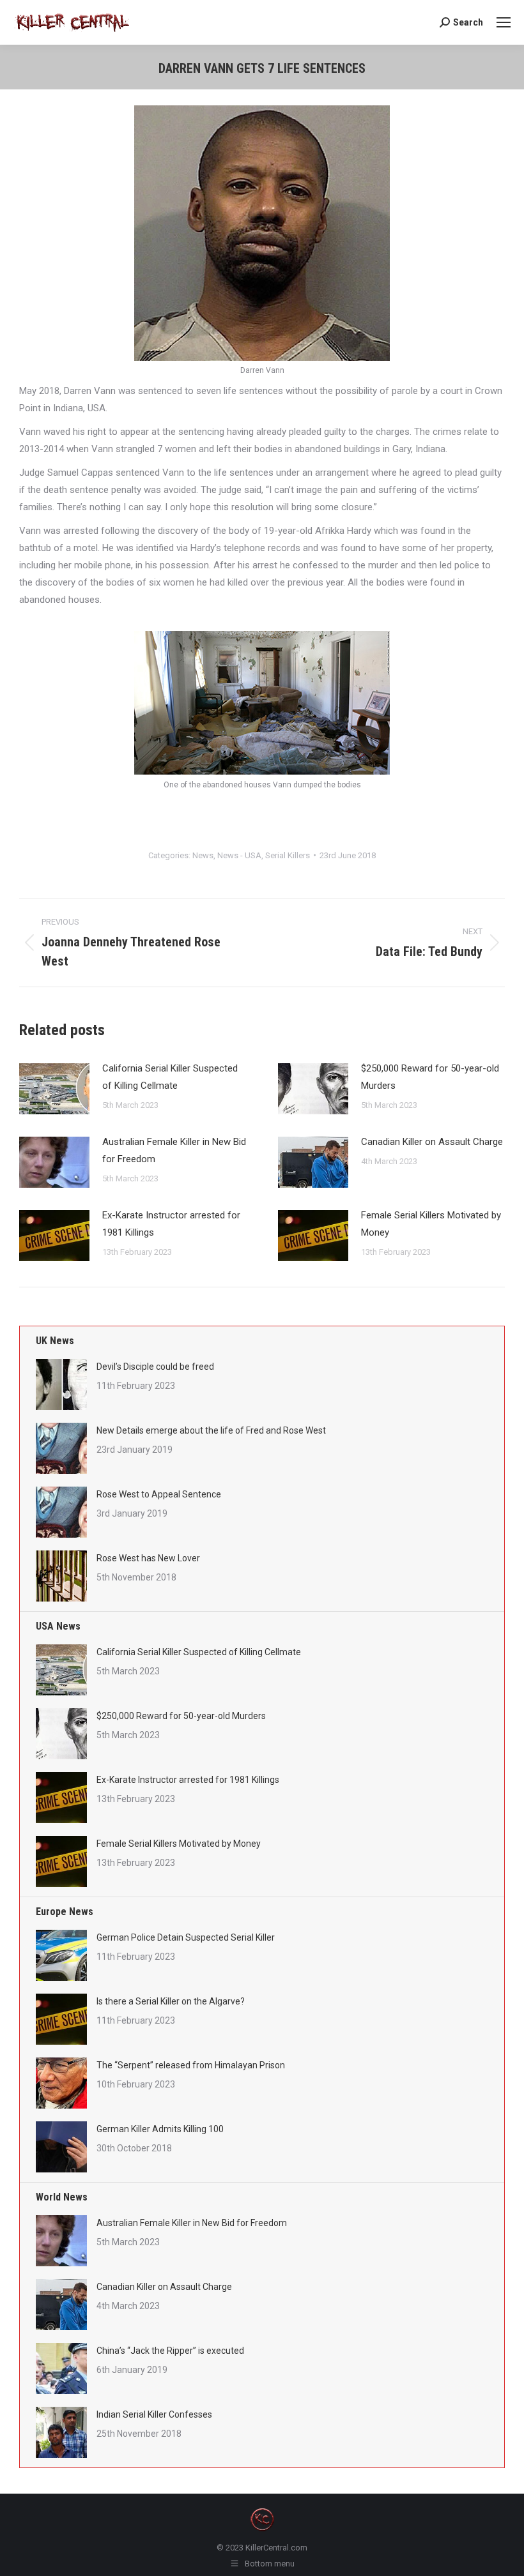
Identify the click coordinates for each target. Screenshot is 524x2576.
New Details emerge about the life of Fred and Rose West (211, 1430)
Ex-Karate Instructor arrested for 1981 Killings (171, 1224)
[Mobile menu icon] (504, 22)
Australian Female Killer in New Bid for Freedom (174, 1150)
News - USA (239, 855)
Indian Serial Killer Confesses (154, 2414)
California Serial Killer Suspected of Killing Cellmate (170, 1077)
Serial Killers (288, 855)
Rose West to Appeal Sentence (159, 1494)
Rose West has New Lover (148, 1558)
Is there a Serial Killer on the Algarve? (171, 2001)
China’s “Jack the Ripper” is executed (170, 2351)
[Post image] (54, 1089)
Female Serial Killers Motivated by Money (431, 1224)
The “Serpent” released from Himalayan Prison (191, 2065)
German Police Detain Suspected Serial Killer (186, 1937)
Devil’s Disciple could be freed (155, 1367)
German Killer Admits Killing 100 (160, 2129)
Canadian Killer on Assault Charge (432, 1142)
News (203, 855)
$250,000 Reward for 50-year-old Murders (430, 1077)
